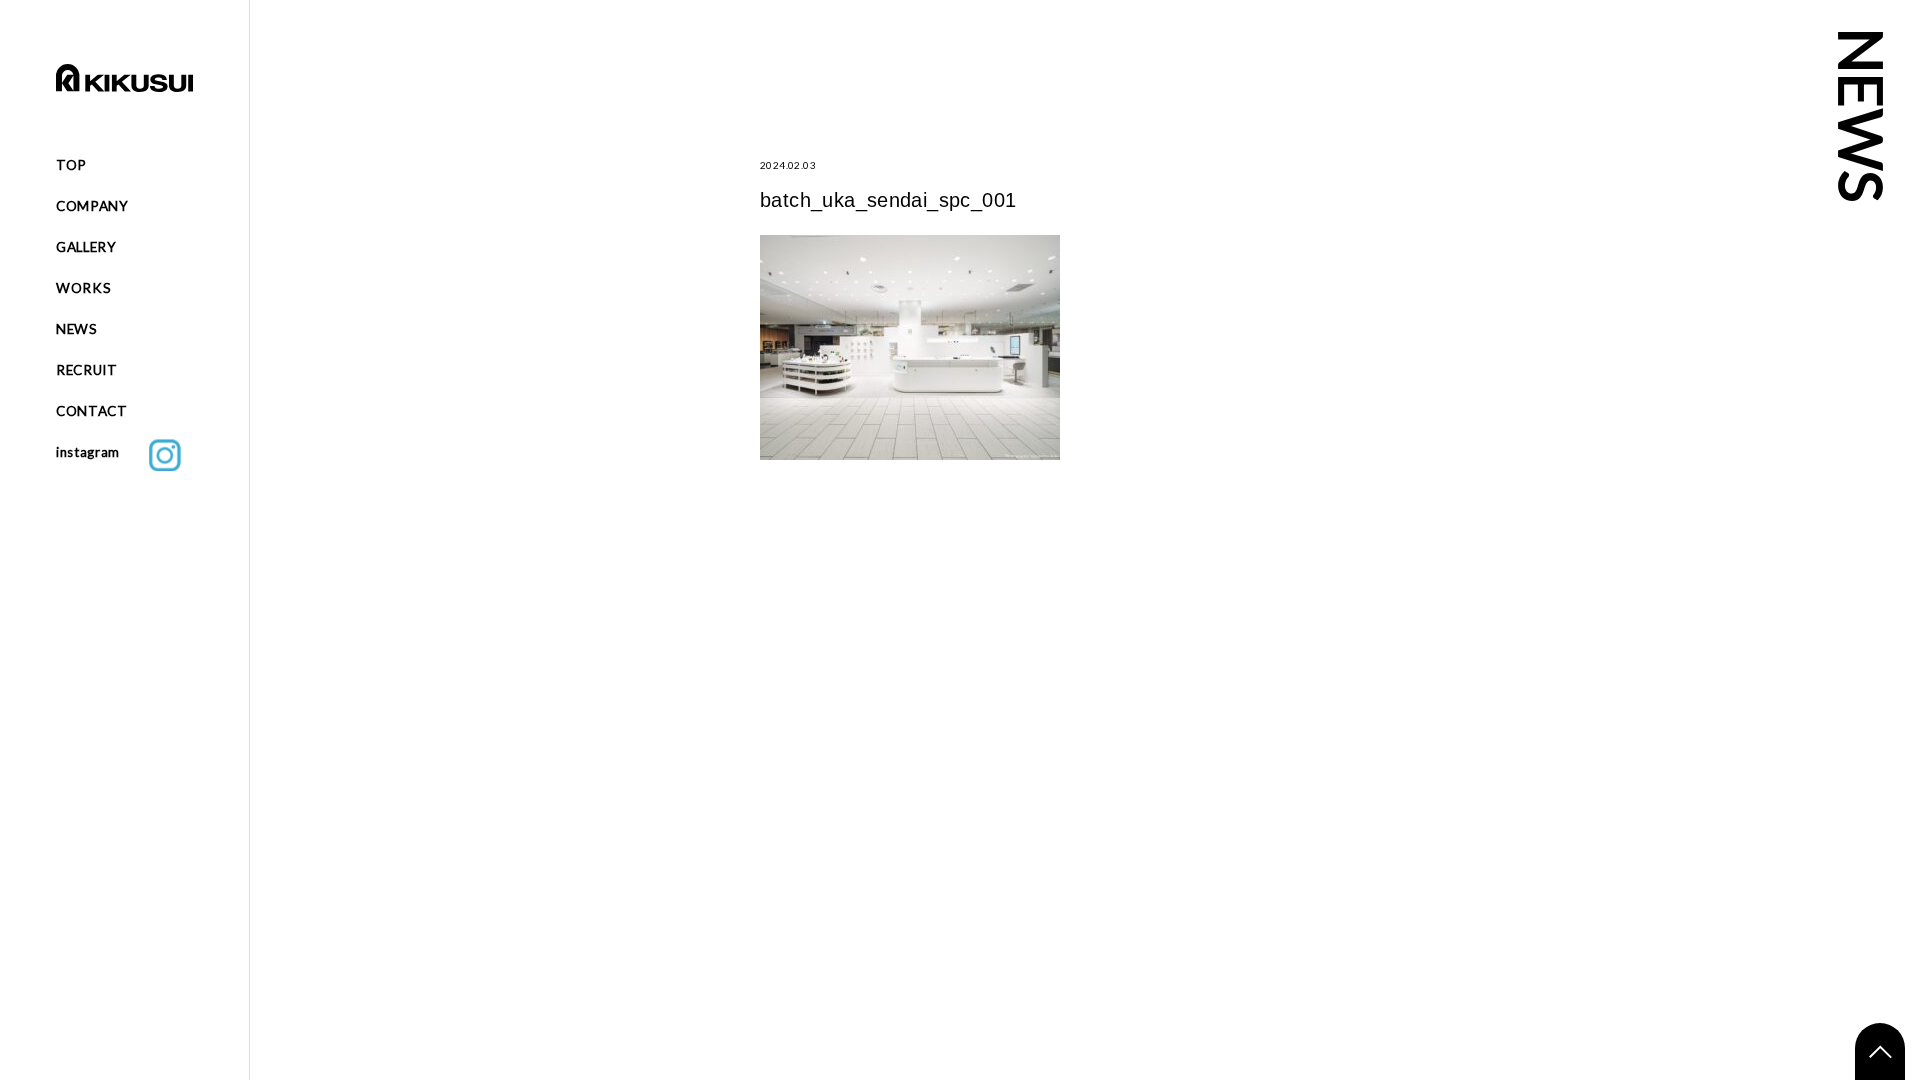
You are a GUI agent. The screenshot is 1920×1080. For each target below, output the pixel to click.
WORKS (83, 288)
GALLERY (86, 247)
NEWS (77, 329)
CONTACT (92, 411)
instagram (102, 452)
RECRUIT (87, 370)
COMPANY (92, 206)
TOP (71, 165)
